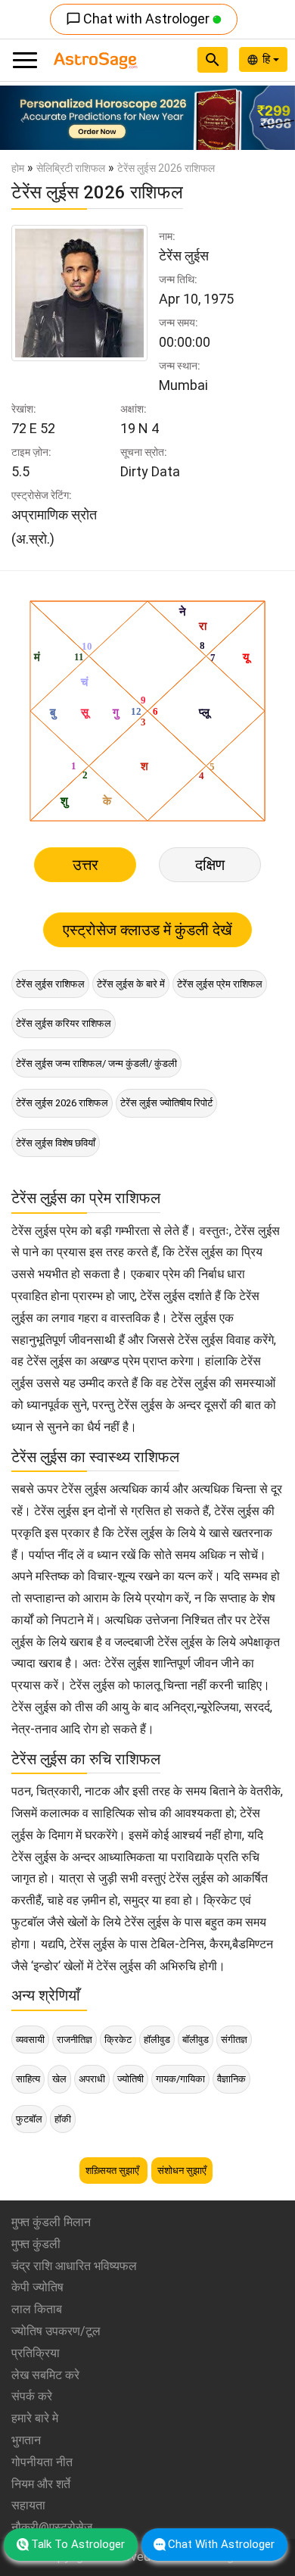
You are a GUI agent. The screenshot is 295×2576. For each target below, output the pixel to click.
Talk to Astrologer (78, 2544)
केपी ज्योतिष (37, 2287)
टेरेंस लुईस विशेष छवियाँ (56, 1143)
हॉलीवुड (157, 2040)
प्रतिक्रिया (36, 2353)
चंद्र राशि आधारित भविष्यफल (74, 2266)
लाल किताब (37, 2309)
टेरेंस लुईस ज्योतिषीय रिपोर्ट (166, 1103)
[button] (22, 118)
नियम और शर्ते (41, 2484)
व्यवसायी (30, 2040)
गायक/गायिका (180, 2079)
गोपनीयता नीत (42, 2462)
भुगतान (26, 2440)
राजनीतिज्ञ (75, 2040)
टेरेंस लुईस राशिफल (50, 984)
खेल (59, 2079)
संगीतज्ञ (234, 2040)
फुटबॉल (29, 2119)
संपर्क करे (32, 2396)
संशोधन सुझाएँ (182, 2171)
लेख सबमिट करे (45, 2375)
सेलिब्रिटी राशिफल (71, 168)
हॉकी (63, 2119)
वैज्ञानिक (231, 2079)
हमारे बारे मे (35, 2418)
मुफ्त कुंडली (36, 2244)
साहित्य (28, 2079)
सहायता (28, 2505)
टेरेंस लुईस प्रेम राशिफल (220, 984)
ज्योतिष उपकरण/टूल (56, 2331)
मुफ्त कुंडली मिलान (51, 2222)
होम (18, 168)
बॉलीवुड (196, 2040)
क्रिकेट (118, 2040)
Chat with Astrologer (139, 19)
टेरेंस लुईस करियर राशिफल (64, 1023)
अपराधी (92, 2079)
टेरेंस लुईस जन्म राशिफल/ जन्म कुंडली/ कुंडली (96, 1063)
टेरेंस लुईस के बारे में (131, 984)
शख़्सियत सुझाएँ (113, 2171)
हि (268, 59)
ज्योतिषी (130, 2079)
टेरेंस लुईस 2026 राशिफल (62, 1103)
